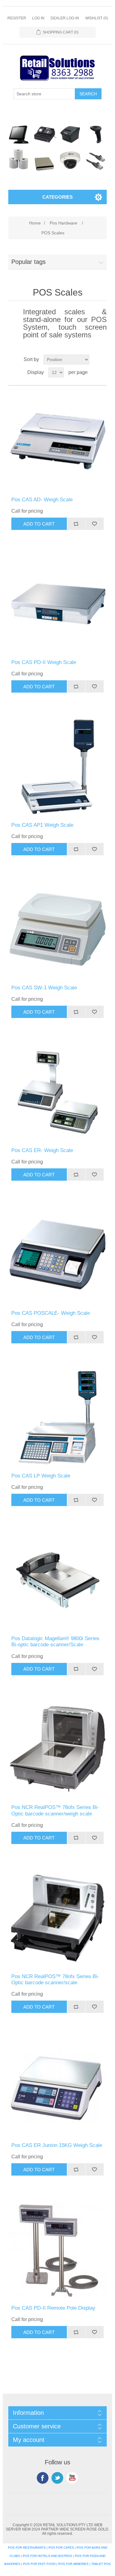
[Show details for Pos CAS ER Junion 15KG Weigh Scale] (57, 2087)
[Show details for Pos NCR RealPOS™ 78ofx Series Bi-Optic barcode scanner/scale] (57, 1918)
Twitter (57, 2478)
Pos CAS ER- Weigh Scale (42, 1150)
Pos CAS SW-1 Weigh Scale (44, 988)
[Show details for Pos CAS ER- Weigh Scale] (57, 1092)
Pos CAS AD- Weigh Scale (42, 500)
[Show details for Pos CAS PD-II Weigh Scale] (57, 604)
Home (35, 223)
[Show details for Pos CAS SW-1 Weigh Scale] (57, 929)
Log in (38, 18)
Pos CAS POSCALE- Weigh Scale (51, 1313)
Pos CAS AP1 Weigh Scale (42, 825)
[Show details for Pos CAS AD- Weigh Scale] (57, 441)
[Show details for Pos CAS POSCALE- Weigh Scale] (57, 1255)
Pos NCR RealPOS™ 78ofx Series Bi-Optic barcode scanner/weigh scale (55, 1810)
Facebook (43, 2478)
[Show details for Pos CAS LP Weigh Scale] (57, 1417)
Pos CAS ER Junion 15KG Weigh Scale (57, 2145)
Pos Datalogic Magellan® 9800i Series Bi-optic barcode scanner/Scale (55, 1642)
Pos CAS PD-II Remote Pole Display (53, 2308)
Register (17, 18)
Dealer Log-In (65, 18)
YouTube (72, 2478)
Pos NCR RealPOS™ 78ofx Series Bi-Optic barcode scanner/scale (55, 1980)
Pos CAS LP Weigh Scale (41, 1476)
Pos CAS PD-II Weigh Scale (44, 662)
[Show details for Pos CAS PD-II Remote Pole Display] (57, 2250)
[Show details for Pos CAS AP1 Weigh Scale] (57, 767)
